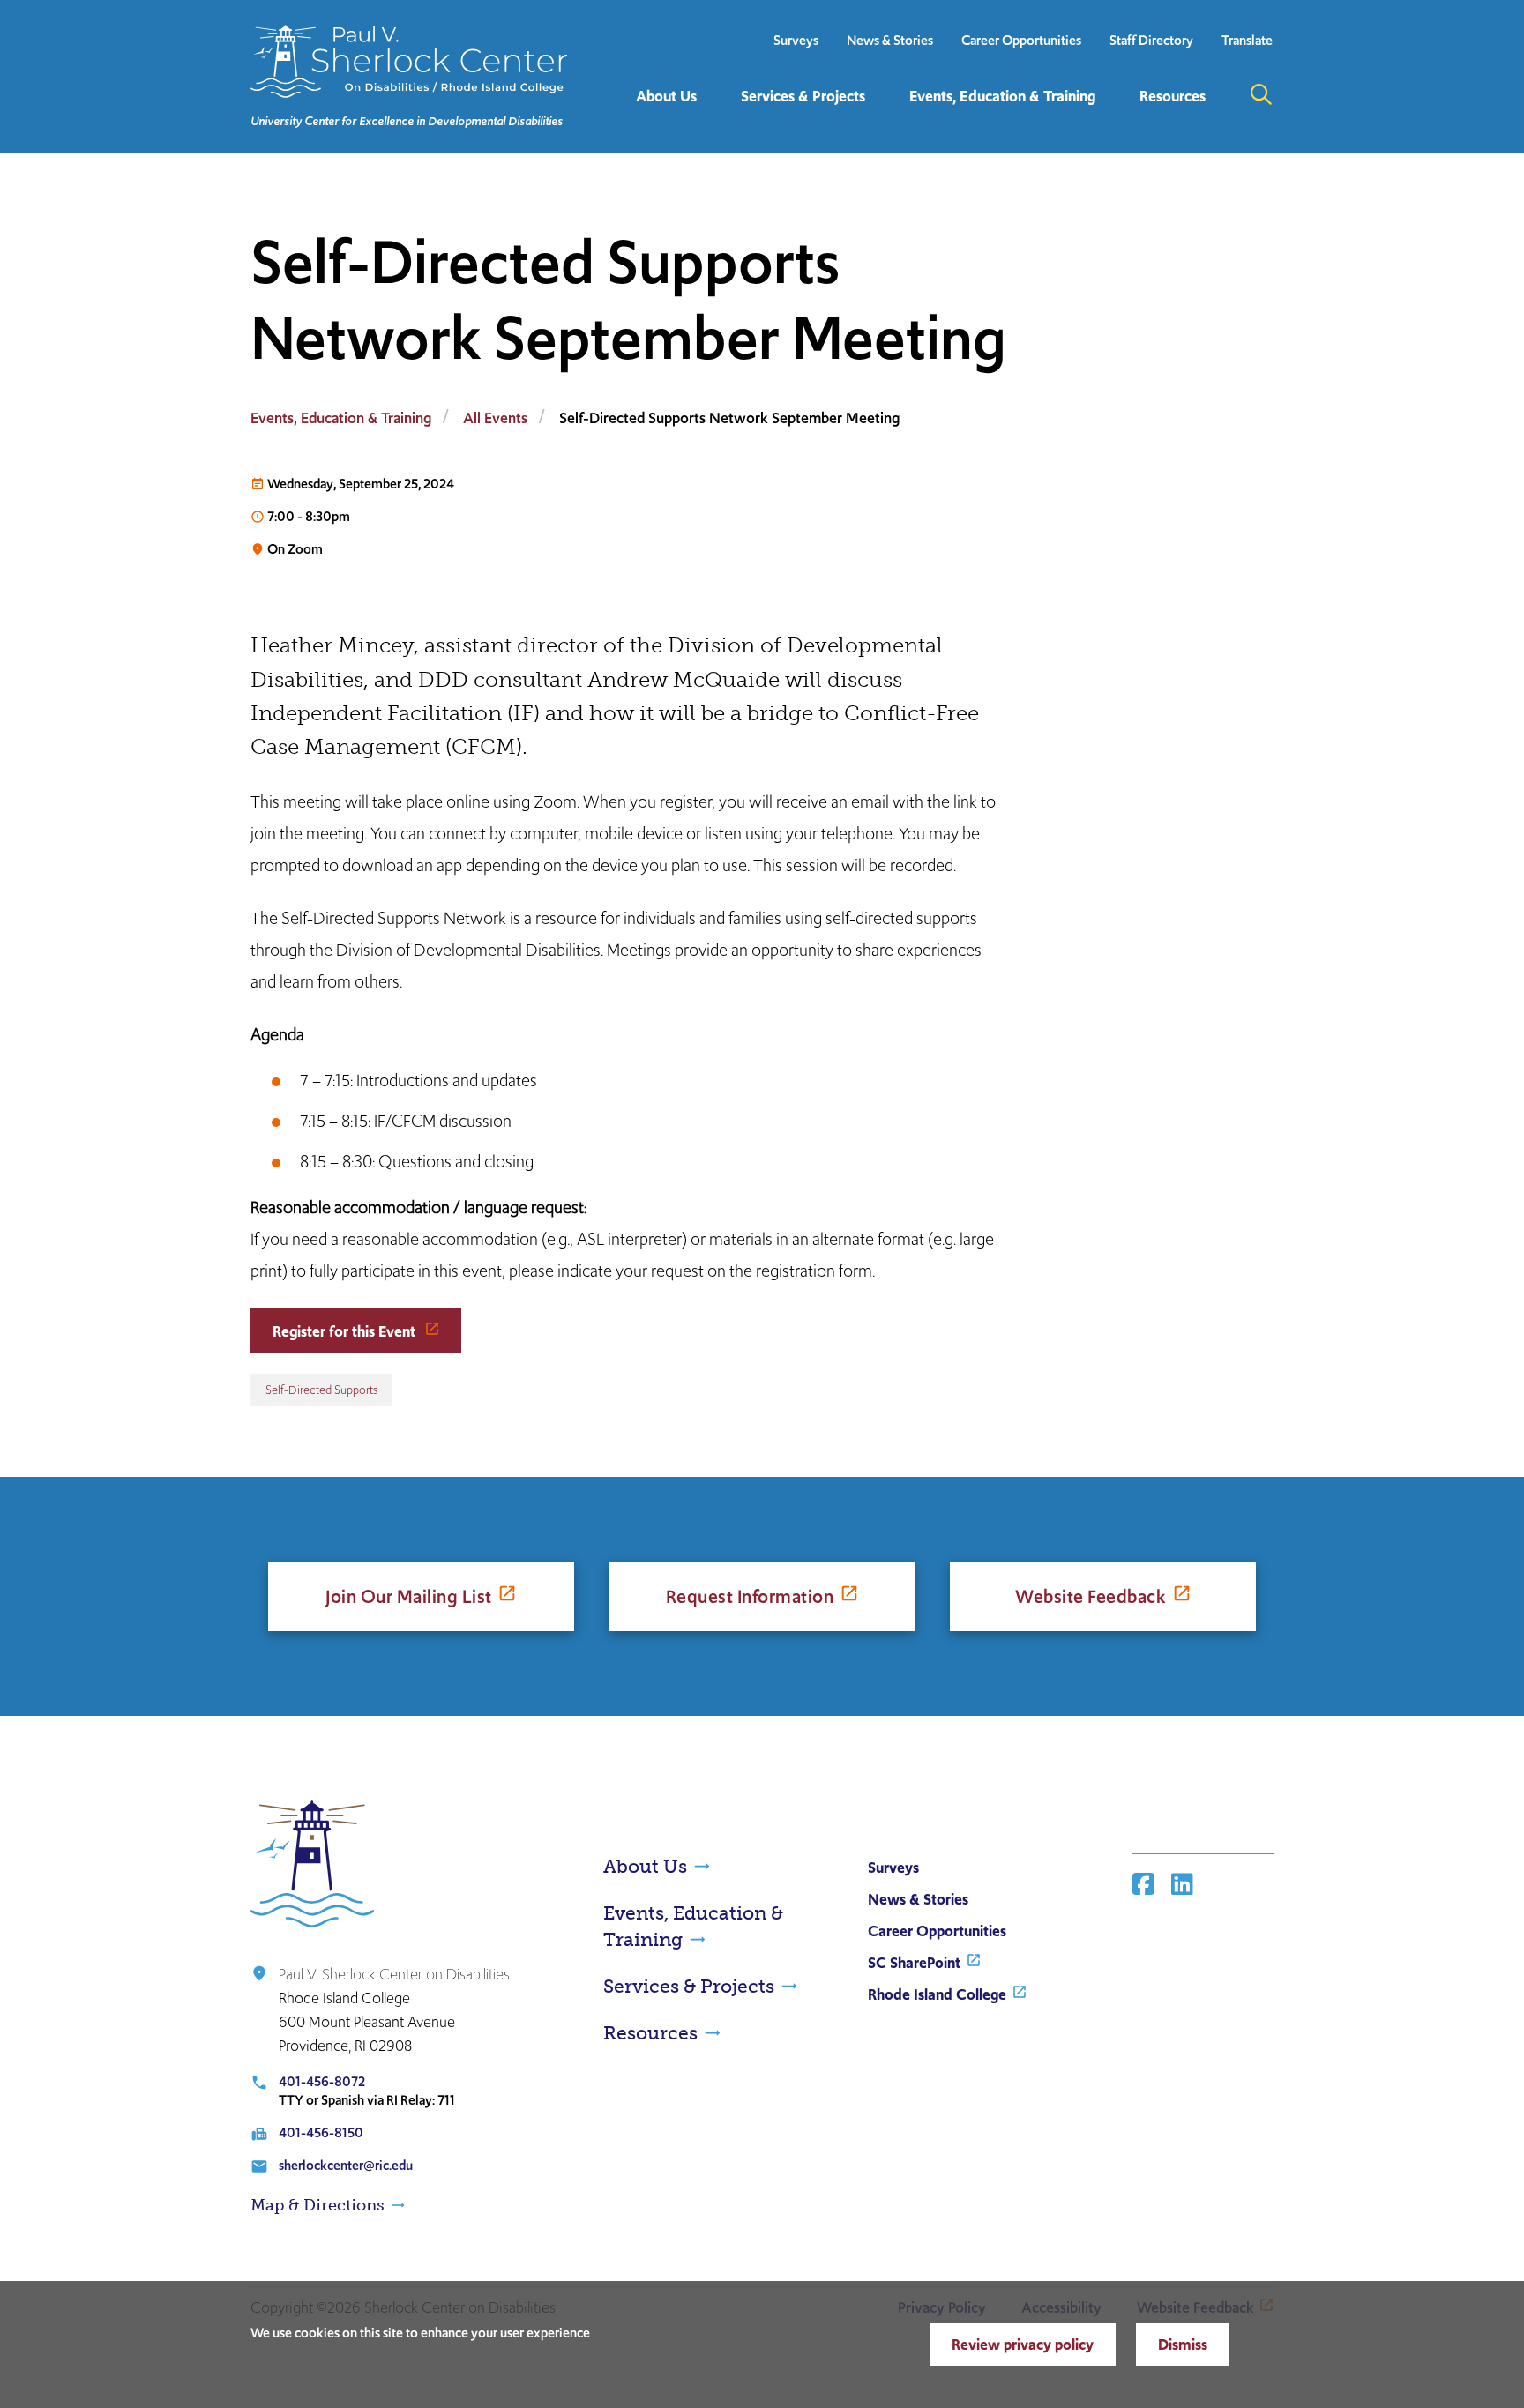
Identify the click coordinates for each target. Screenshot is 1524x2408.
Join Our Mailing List (409, 1596)
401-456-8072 (322, 2081)
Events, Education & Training (341, 418)
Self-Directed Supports (321, 1390)
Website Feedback (1091, 1596)
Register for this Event (346, 1331)
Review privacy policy (1023, 2345)
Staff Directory (1151, 40)
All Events (495, 418)
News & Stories (890, 40)
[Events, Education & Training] (887, 123)
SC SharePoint (914, 1963)
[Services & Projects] (719, 123)
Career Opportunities (1021, 40)
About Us (645, 1866)
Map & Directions (317, 2205)
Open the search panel (1261, 94)
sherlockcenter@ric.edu (346, 2165)
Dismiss (1183, 2345)
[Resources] (1117, 123)
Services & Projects (689, 1986)
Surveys (796, 40)
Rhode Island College (937, 1994)
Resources (650, 2033)
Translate (1247, 40)
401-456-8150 (321, 2132)
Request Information (750, 1596)
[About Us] (614, 123)
